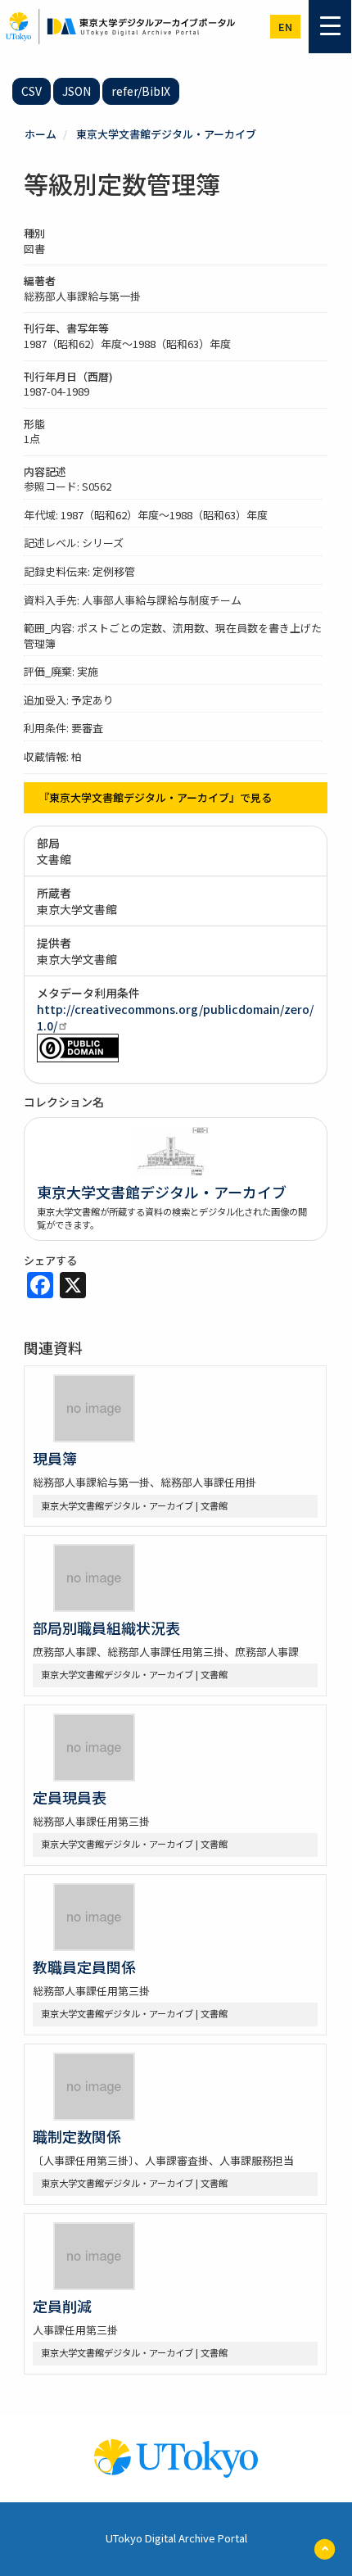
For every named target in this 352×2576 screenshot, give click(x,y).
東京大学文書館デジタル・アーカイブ (166, 134)
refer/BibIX (141, 91)
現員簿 (55, 1458)
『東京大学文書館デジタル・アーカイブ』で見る (155, 797)
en (285, 27)
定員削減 (62, 2306)
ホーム (41, 134)
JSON (77, 91)
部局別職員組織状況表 (106, 1628)
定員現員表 (70, 1797)
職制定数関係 (77, 2136)
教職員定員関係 (84, 1967)
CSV (32, 91)
